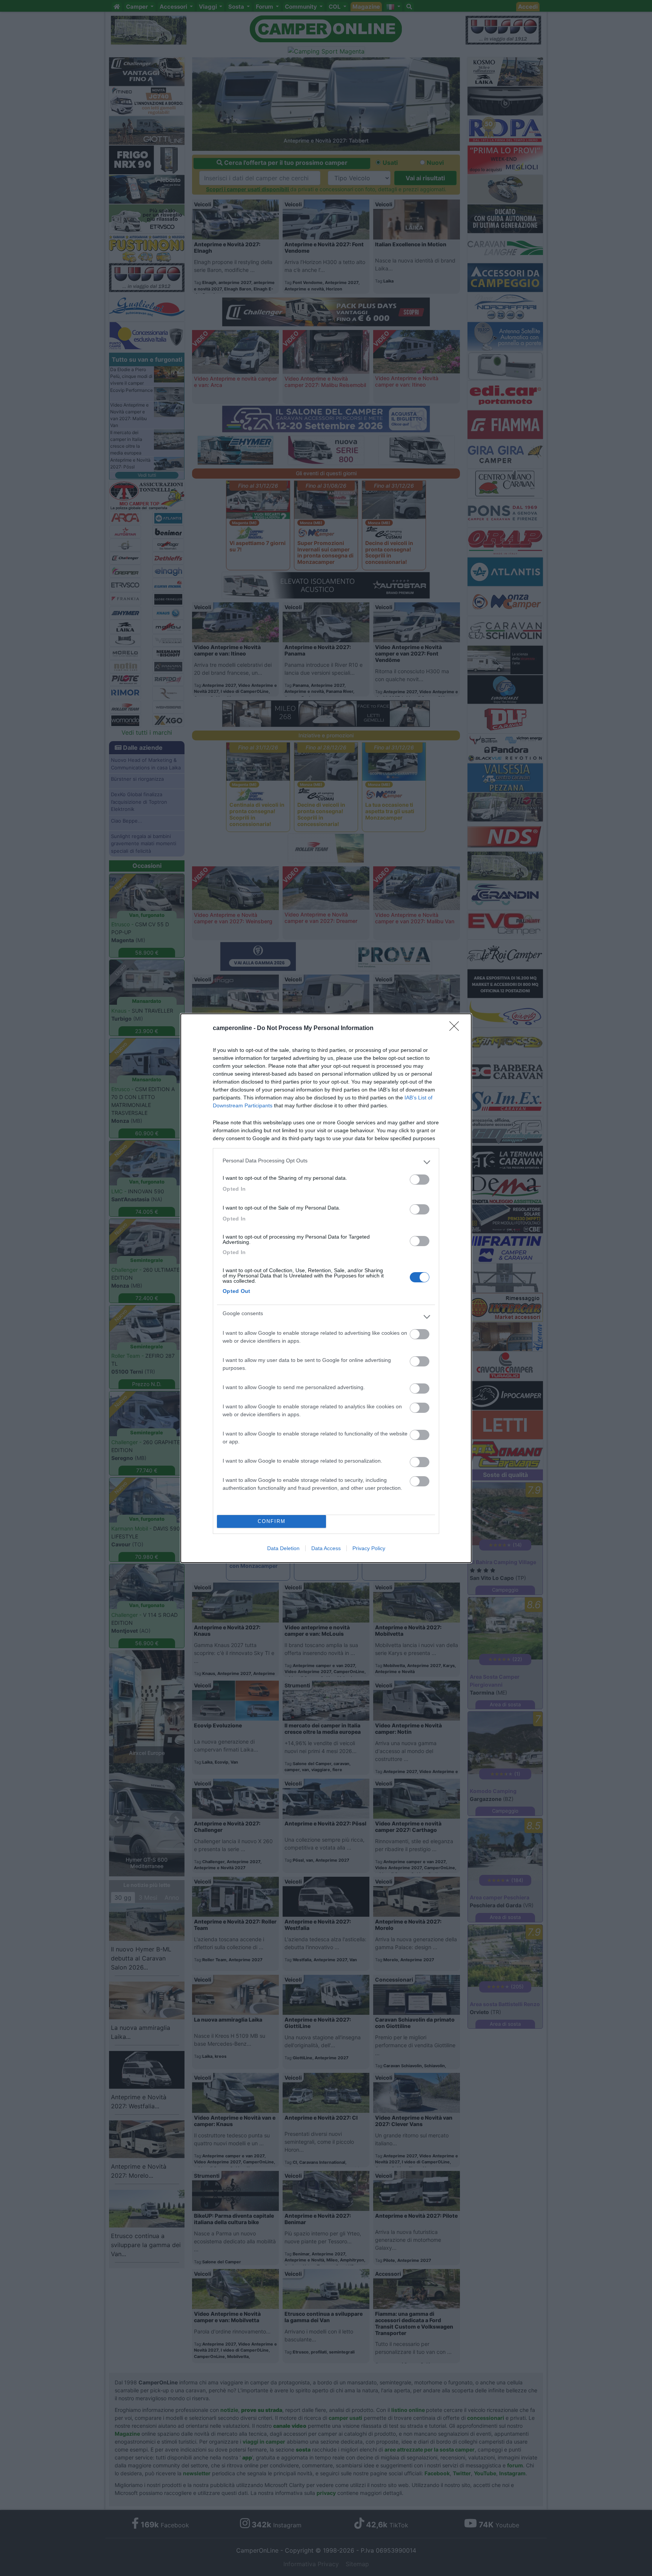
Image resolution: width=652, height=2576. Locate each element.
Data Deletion (283, 1548)
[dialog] (326, 1288)
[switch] (420, 1180)
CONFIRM (272, 1521)
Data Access (326, 1548)
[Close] (457, 1029)
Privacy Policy (369, 1548)
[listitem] (326, 1162)
